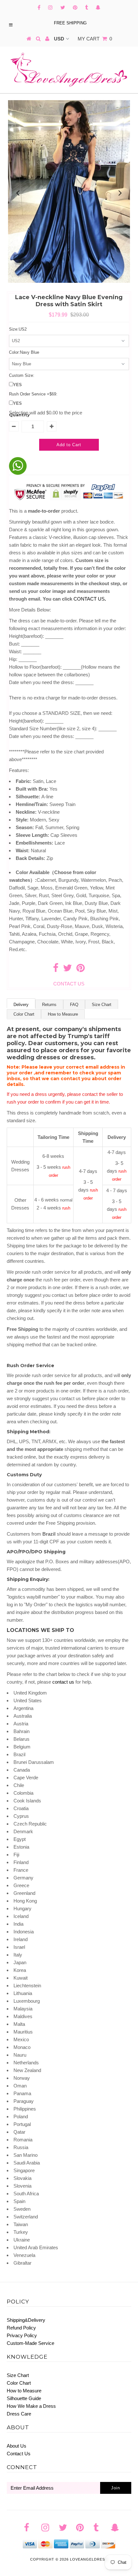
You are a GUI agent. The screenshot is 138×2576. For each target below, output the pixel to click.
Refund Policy (21, 2328)
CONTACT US (90, 599)
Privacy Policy (22, 2335)
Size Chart (102, 1005)
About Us (17, 2446)
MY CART (95, 39)
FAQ (74, 1005)
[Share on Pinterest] (81, 970)
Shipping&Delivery (26, 2320)
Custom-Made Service (30, 2343)
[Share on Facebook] (56, 970)
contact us (63, 1682)
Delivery (21, 1005)
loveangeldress (89, 2559)
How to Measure (63, 1014)
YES (17, 385)
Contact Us (19, 2454)
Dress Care (19, 2414)
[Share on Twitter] (67, 970)
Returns (49, 1005)
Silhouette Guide (24, 2398)
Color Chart (24, 1014)
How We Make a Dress (31, 2406)
